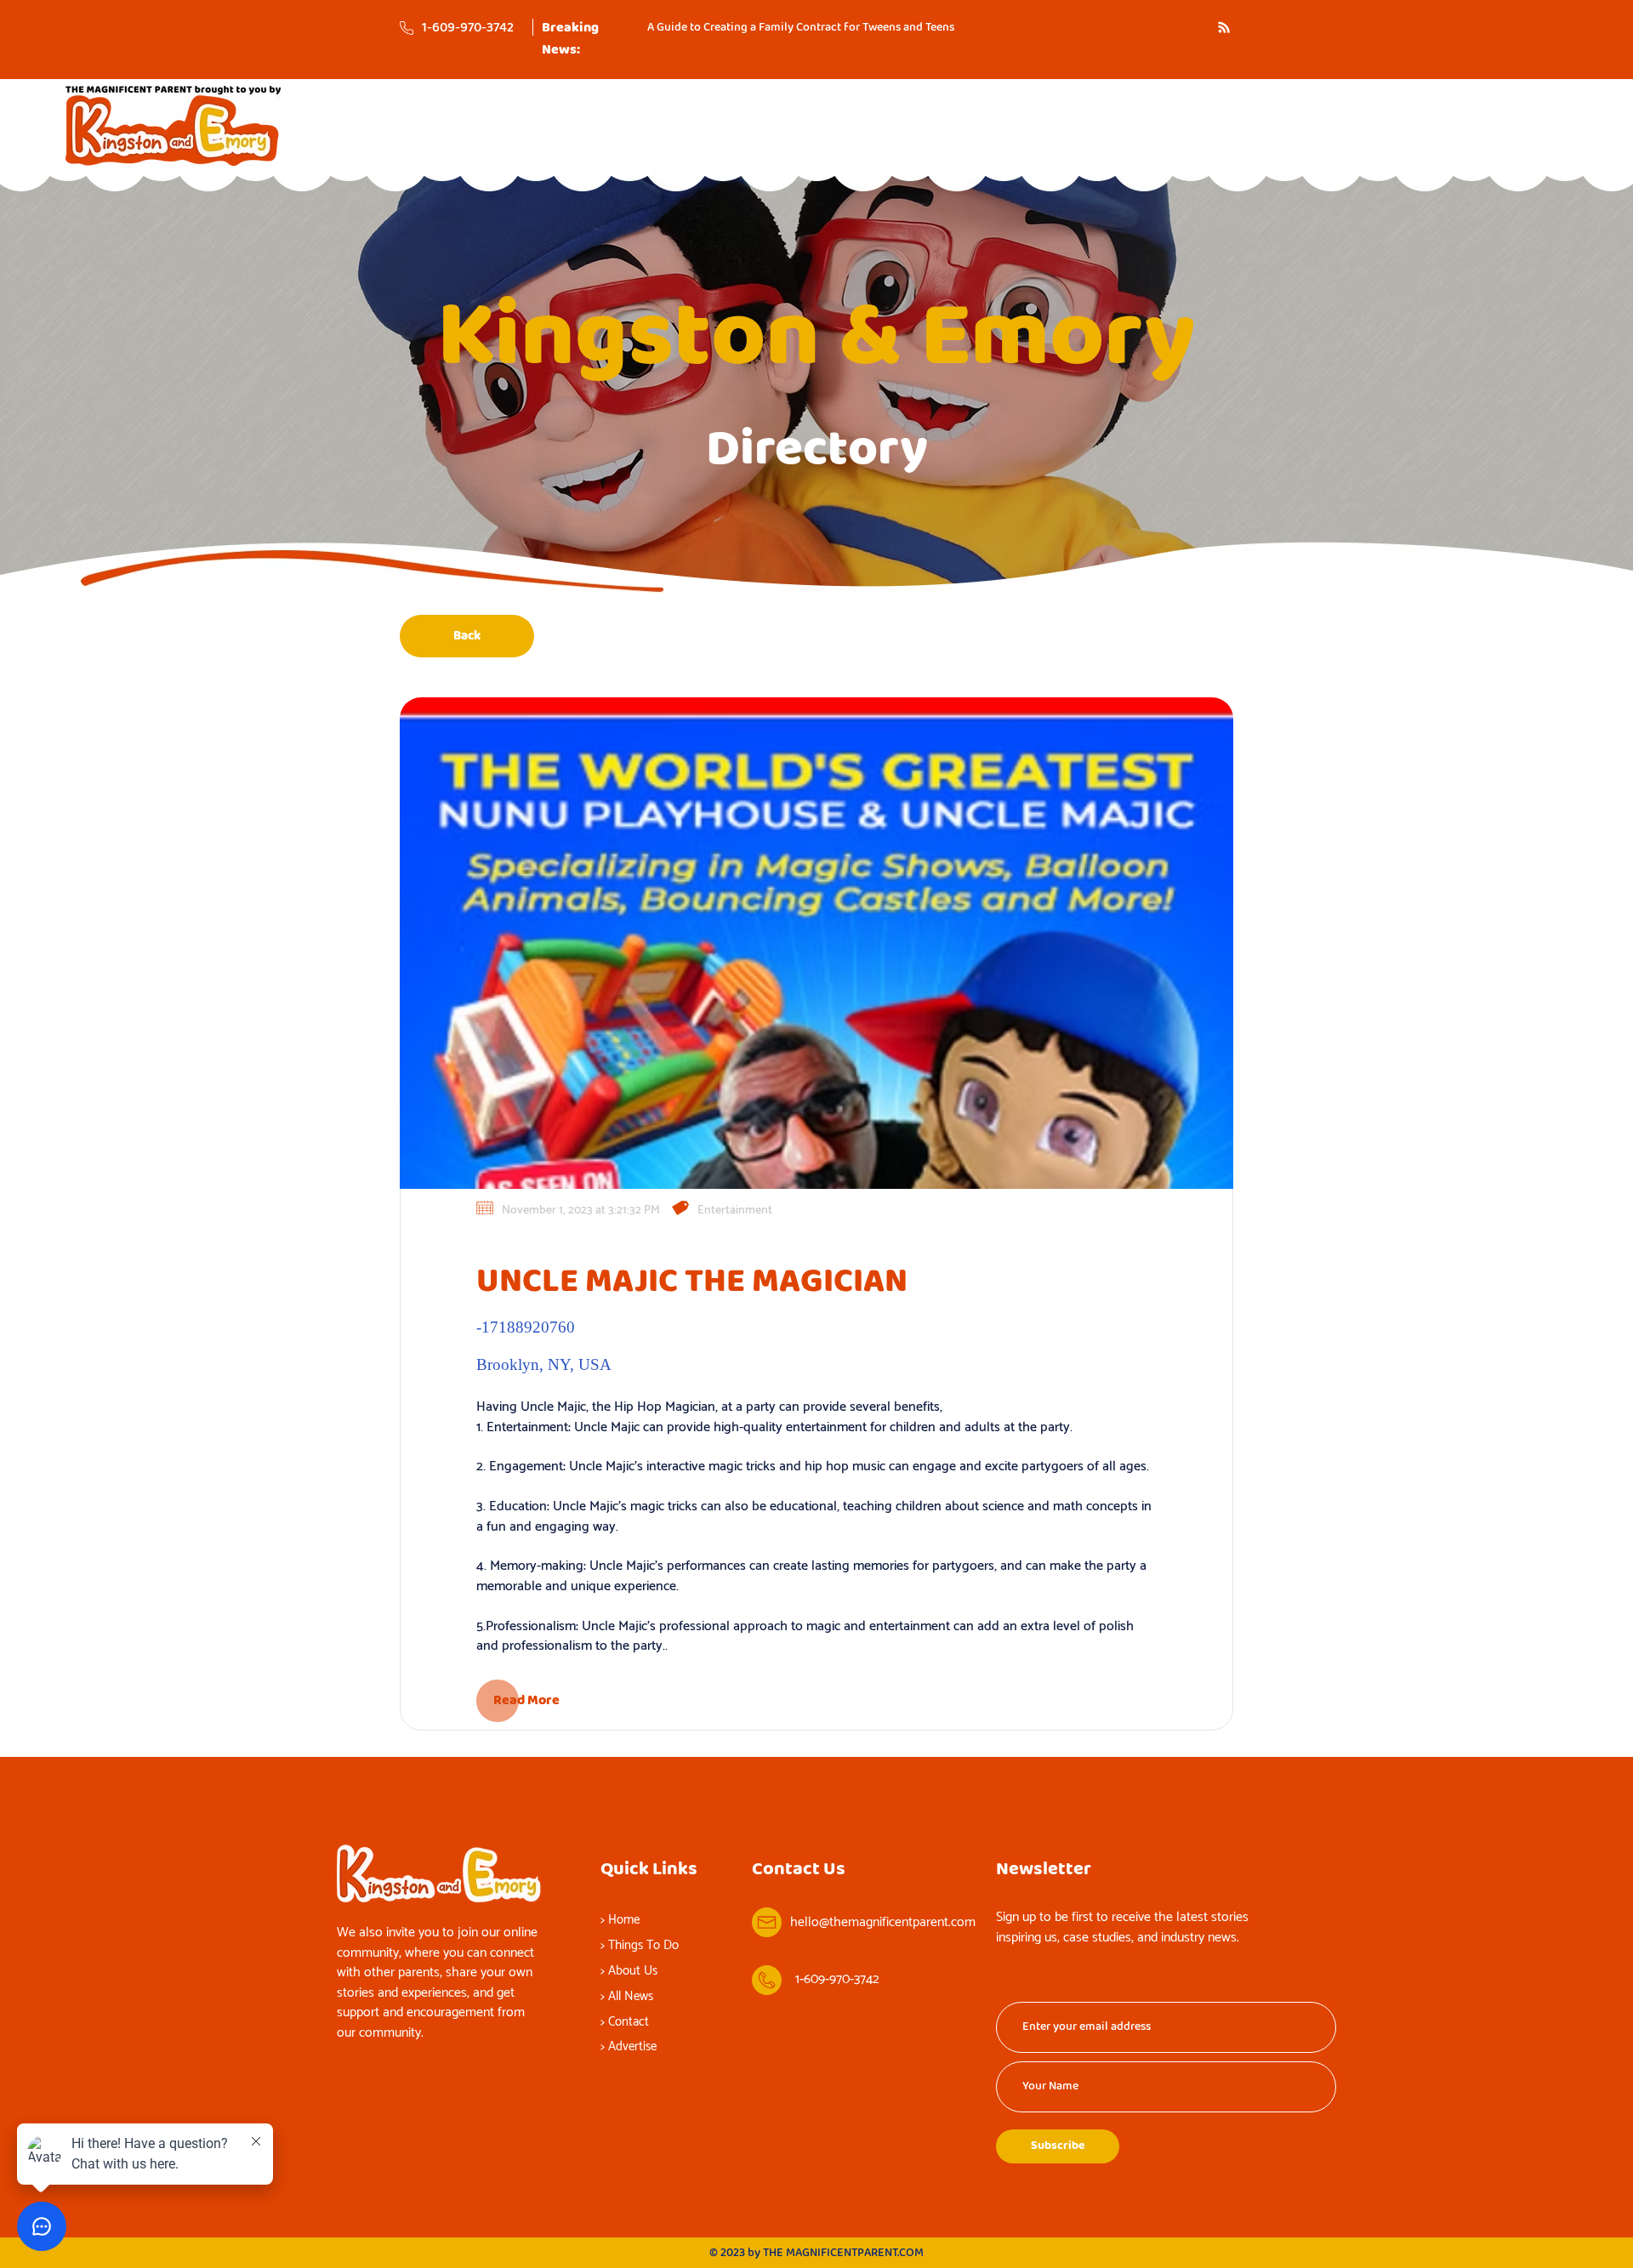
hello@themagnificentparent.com (883, 1922)
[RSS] (1224, 27)
